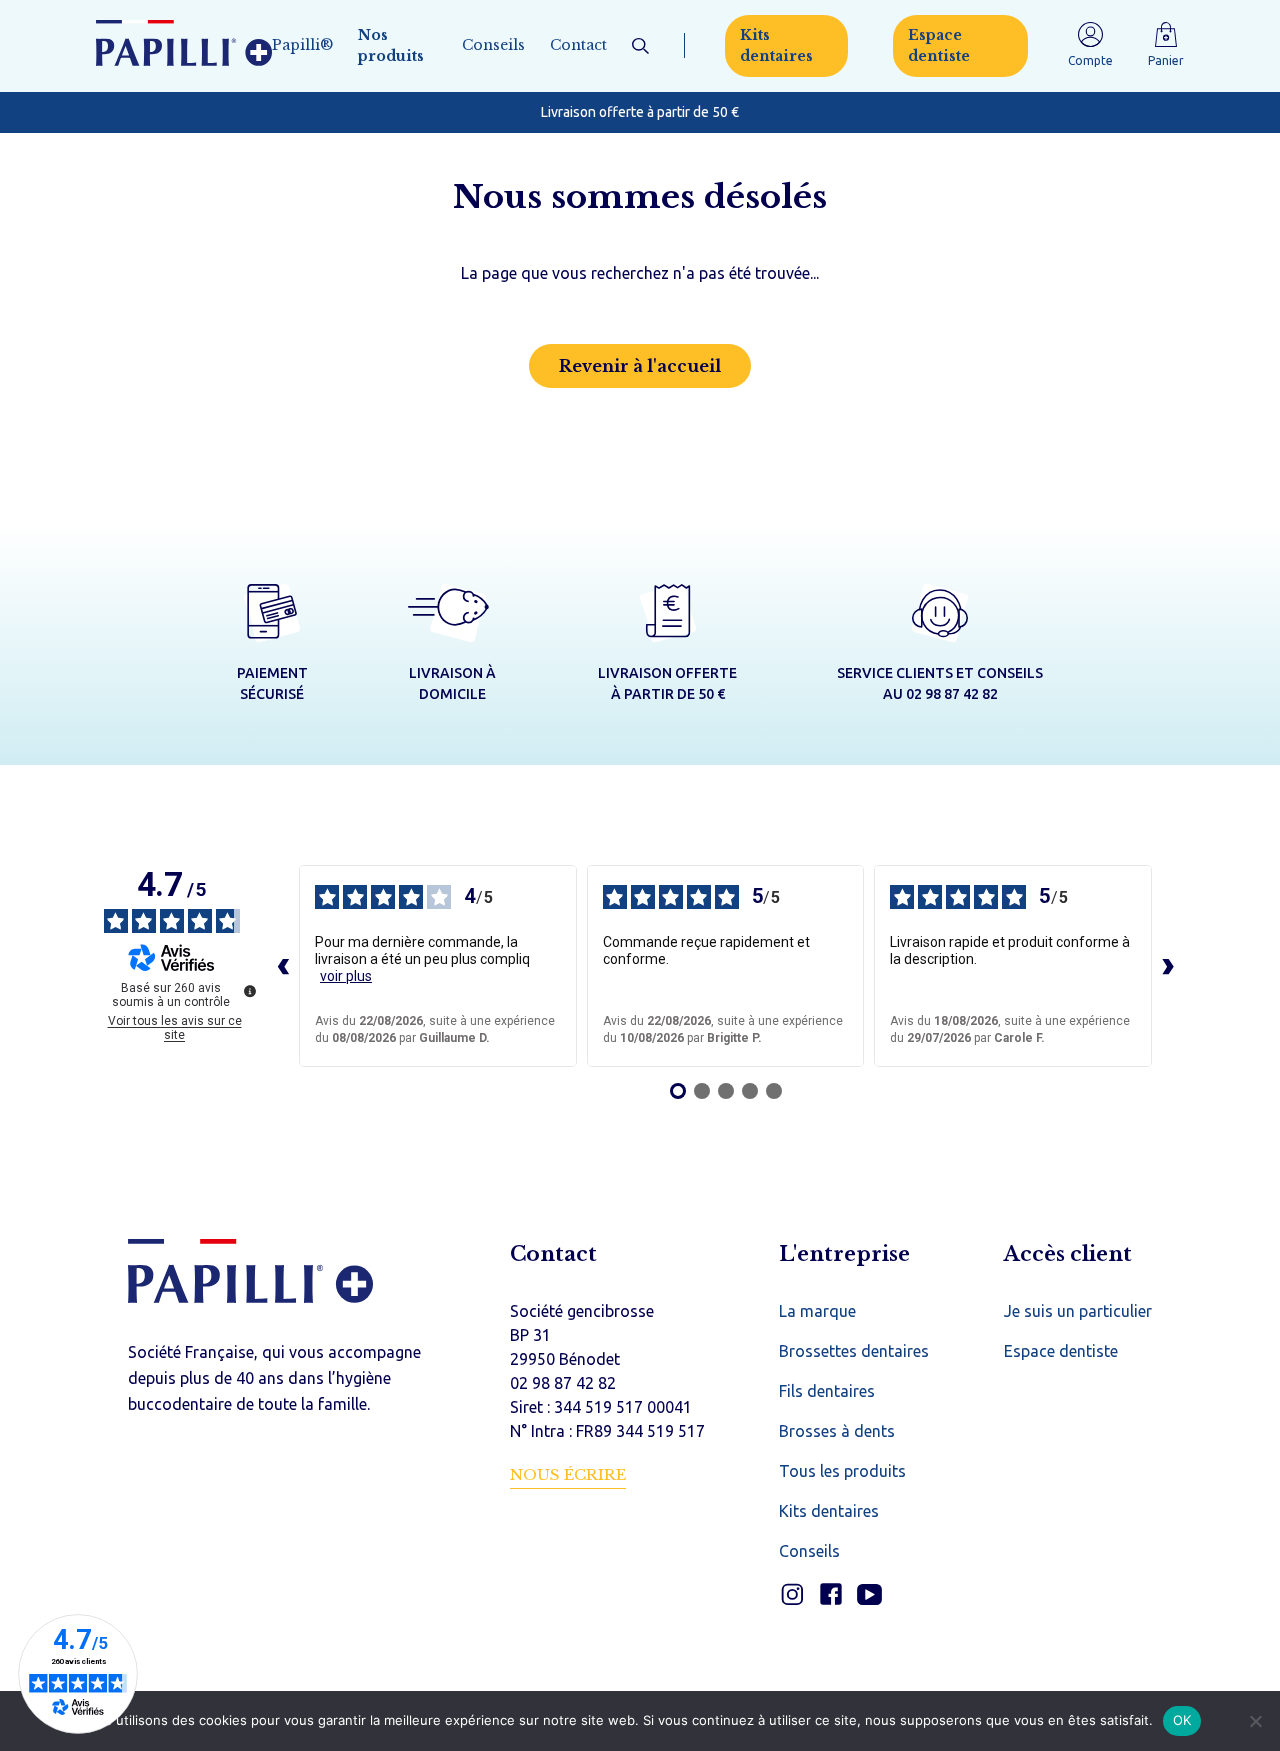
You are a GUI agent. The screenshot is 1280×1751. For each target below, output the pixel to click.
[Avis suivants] (1168, 966)
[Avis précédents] (283, 966)
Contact (578, 45)
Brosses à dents (837, 1431)
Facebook (830, 1594)
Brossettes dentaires (854, 1351)
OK (1182, 1720)
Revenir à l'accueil (640, 366)
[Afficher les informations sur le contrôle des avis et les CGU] (250, 991)
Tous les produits (842, 1471)
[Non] (1255, 1721)
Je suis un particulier (1078, 1311)
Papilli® (302, 45)
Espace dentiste (939, 45)
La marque (817, 1311)
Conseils (493, 45)
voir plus (346, 976)
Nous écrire (568, 1474)
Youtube (869, 1594)
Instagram (791, 1594)
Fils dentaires (827, 1391)
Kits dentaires (776, 45)
